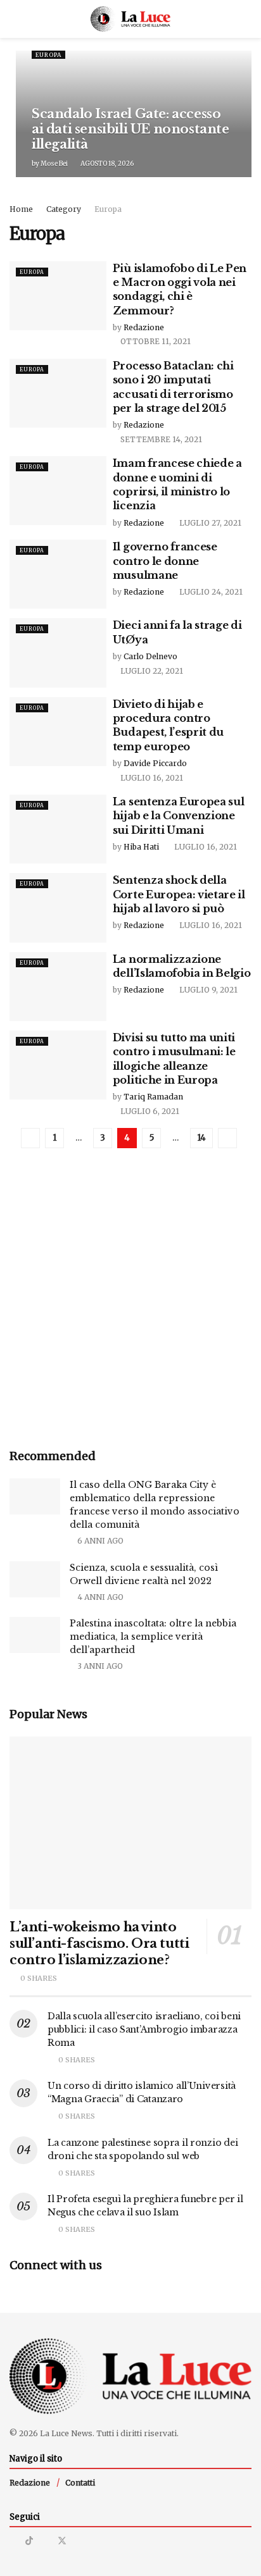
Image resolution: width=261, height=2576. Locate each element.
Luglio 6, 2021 (149, 1111)
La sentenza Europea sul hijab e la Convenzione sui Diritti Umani (179, 816)
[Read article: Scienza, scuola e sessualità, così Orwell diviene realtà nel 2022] (35, 1579)
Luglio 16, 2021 (151, 778)
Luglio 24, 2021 (210, 592)
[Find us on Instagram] (13, 2541)
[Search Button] (246, 19)
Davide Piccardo (155, 763)
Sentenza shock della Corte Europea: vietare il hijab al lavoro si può (179, 894)
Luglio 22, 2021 (151, 671)
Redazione (144, 327)
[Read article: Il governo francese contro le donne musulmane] (58, 574)
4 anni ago (99, 1597)
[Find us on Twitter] (62, 2541)
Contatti (80, 2483)
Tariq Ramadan (153, 1097)
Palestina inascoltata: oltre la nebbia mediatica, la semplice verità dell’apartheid (153, 1637)
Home (21, 209)
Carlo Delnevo (150, 656)
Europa (48, 55)
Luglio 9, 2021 (207, 990)
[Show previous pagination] (30, 1138)
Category (64, 209)
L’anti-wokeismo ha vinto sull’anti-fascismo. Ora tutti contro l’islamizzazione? (99, 1943)
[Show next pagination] (227, 1138)
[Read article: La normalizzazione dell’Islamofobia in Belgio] (58, 987)
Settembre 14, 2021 (160, 439)
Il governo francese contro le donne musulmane (165, 561)
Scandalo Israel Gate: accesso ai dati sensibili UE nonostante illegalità (130, 129)
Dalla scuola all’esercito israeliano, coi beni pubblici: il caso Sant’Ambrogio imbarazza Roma (144, 2029)
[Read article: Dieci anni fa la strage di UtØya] (58, 653)
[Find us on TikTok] (29, 2541)
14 (201, 1138)
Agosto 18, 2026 (106, 164)
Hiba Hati (141, 847)
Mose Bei (54, 164)
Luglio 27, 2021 (209, 523)
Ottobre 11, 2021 (155, 341)
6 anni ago (99, 1541)
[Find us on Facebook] (45, 2541)
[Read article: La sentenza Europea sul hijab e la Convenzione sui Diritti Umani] (58, 829)
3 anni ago (99, 1666)
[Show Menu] (15, 19)
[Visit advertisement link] (130, 1307)
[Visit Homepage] (131, 19)
